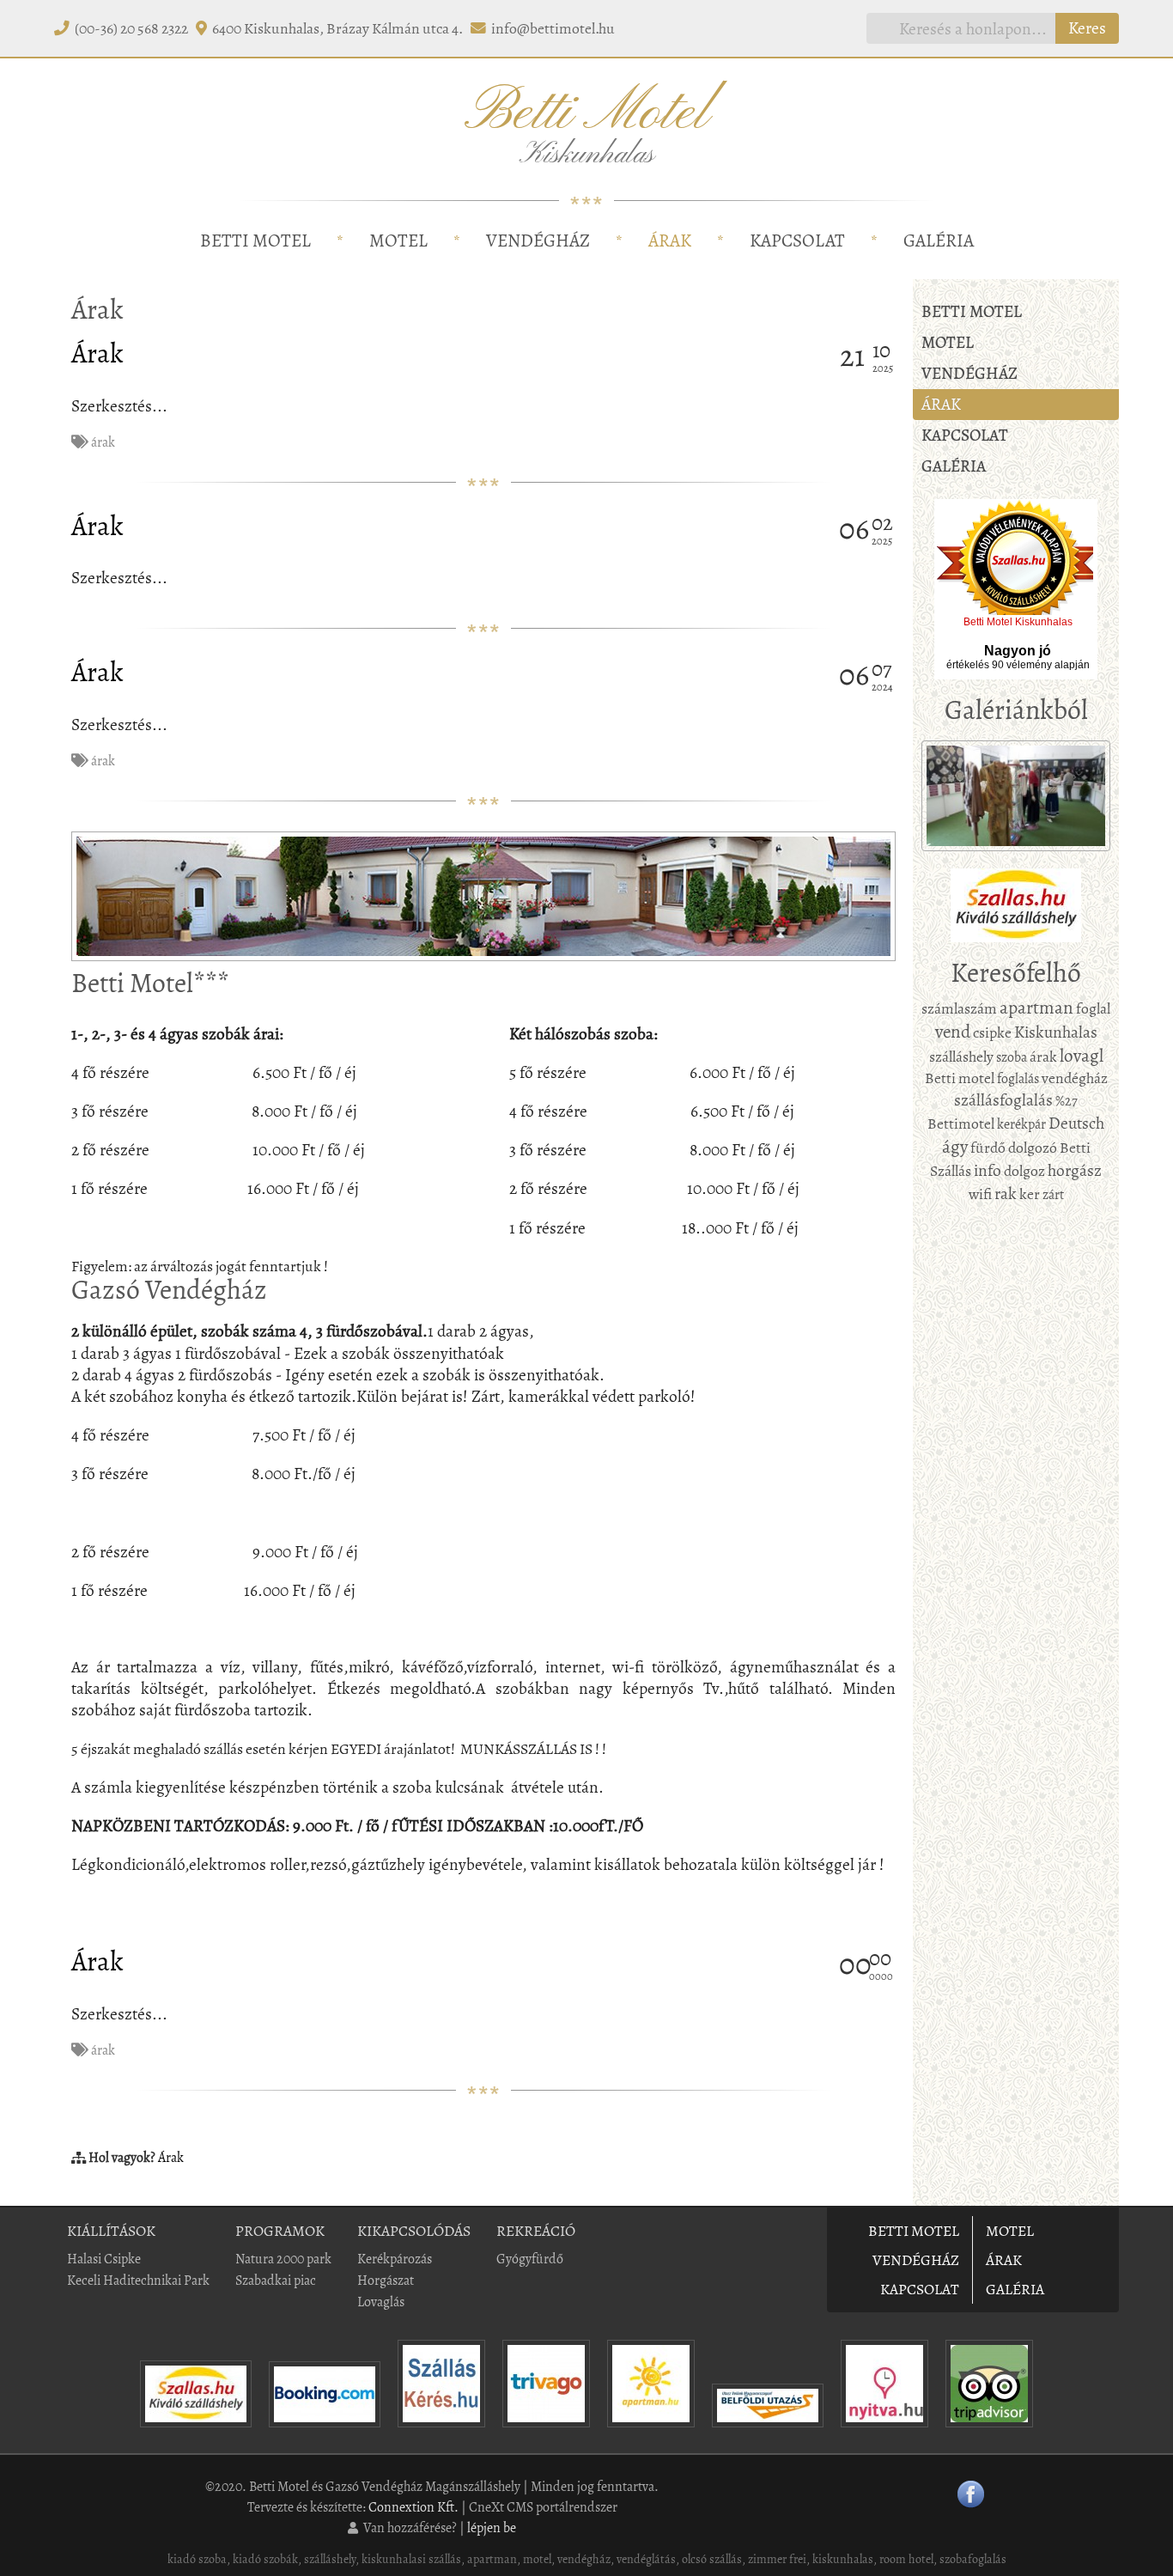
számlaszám (959, 1008)
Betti (1075, 1148)
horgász (1075, 1170)
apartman (1036, 1008)
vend (953, 1032)
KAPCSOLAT (797, 241)
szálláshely (961, 1057)
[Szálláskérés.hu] (441, 2431)
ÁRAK (670, 241)
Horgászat (386, 2280)
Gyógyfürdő (530, 2259)
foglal (1093, 1008)
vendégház (1075, 1078)
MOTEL (398, 241)
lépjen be (492, 2527)
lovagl (1082, 1056)
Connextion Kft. (413, 2507)
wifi (980, 1194)
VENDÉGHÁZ (538, 241)
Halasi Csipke (104, 2259)
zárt (1053, 1194)
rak (1006, 1194)
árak (103, 442)
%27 (1067, 1101)
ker (1030, 1194)
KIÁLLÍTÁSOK (111, 2231)
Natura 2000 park (283, 2259)
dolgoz (1024, 1171)
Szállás (951, 1171)
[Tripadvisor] (989, 2431)
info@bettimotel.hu (553, 28)
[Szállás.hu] (196, 2431)
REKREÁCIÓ (536, 2231)
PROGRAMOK (280, 2231)
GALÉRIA (939, 241)
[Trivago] (546, 2431)
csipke (992, 1032)
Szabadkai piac (276, 2280)
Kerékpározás (395, 2259)
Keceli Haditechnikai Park (138, 2280)
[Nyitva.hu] (884, 2431)
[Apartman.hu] (651, 2431)
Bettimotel (961, 1124)
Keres (1087, 28)
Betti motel (960, 1078)
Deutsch (1076, 1123)
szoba (1012, 1057)
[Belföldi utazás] (768, 2431)
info (988, 1170)
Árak (97, 353)
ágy (955, 1147)
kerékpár (1021, 1124)
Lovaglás (381, 2302)
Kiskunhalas (1056, 1032)
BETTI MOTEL (255, 241)
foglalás (1018, 1078)
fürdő (988, 1148)
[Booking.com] (325, 2431)
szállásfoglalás (1003, 1100)
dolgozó (1033, 1148)
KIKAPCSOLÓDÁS (414, 2231)
